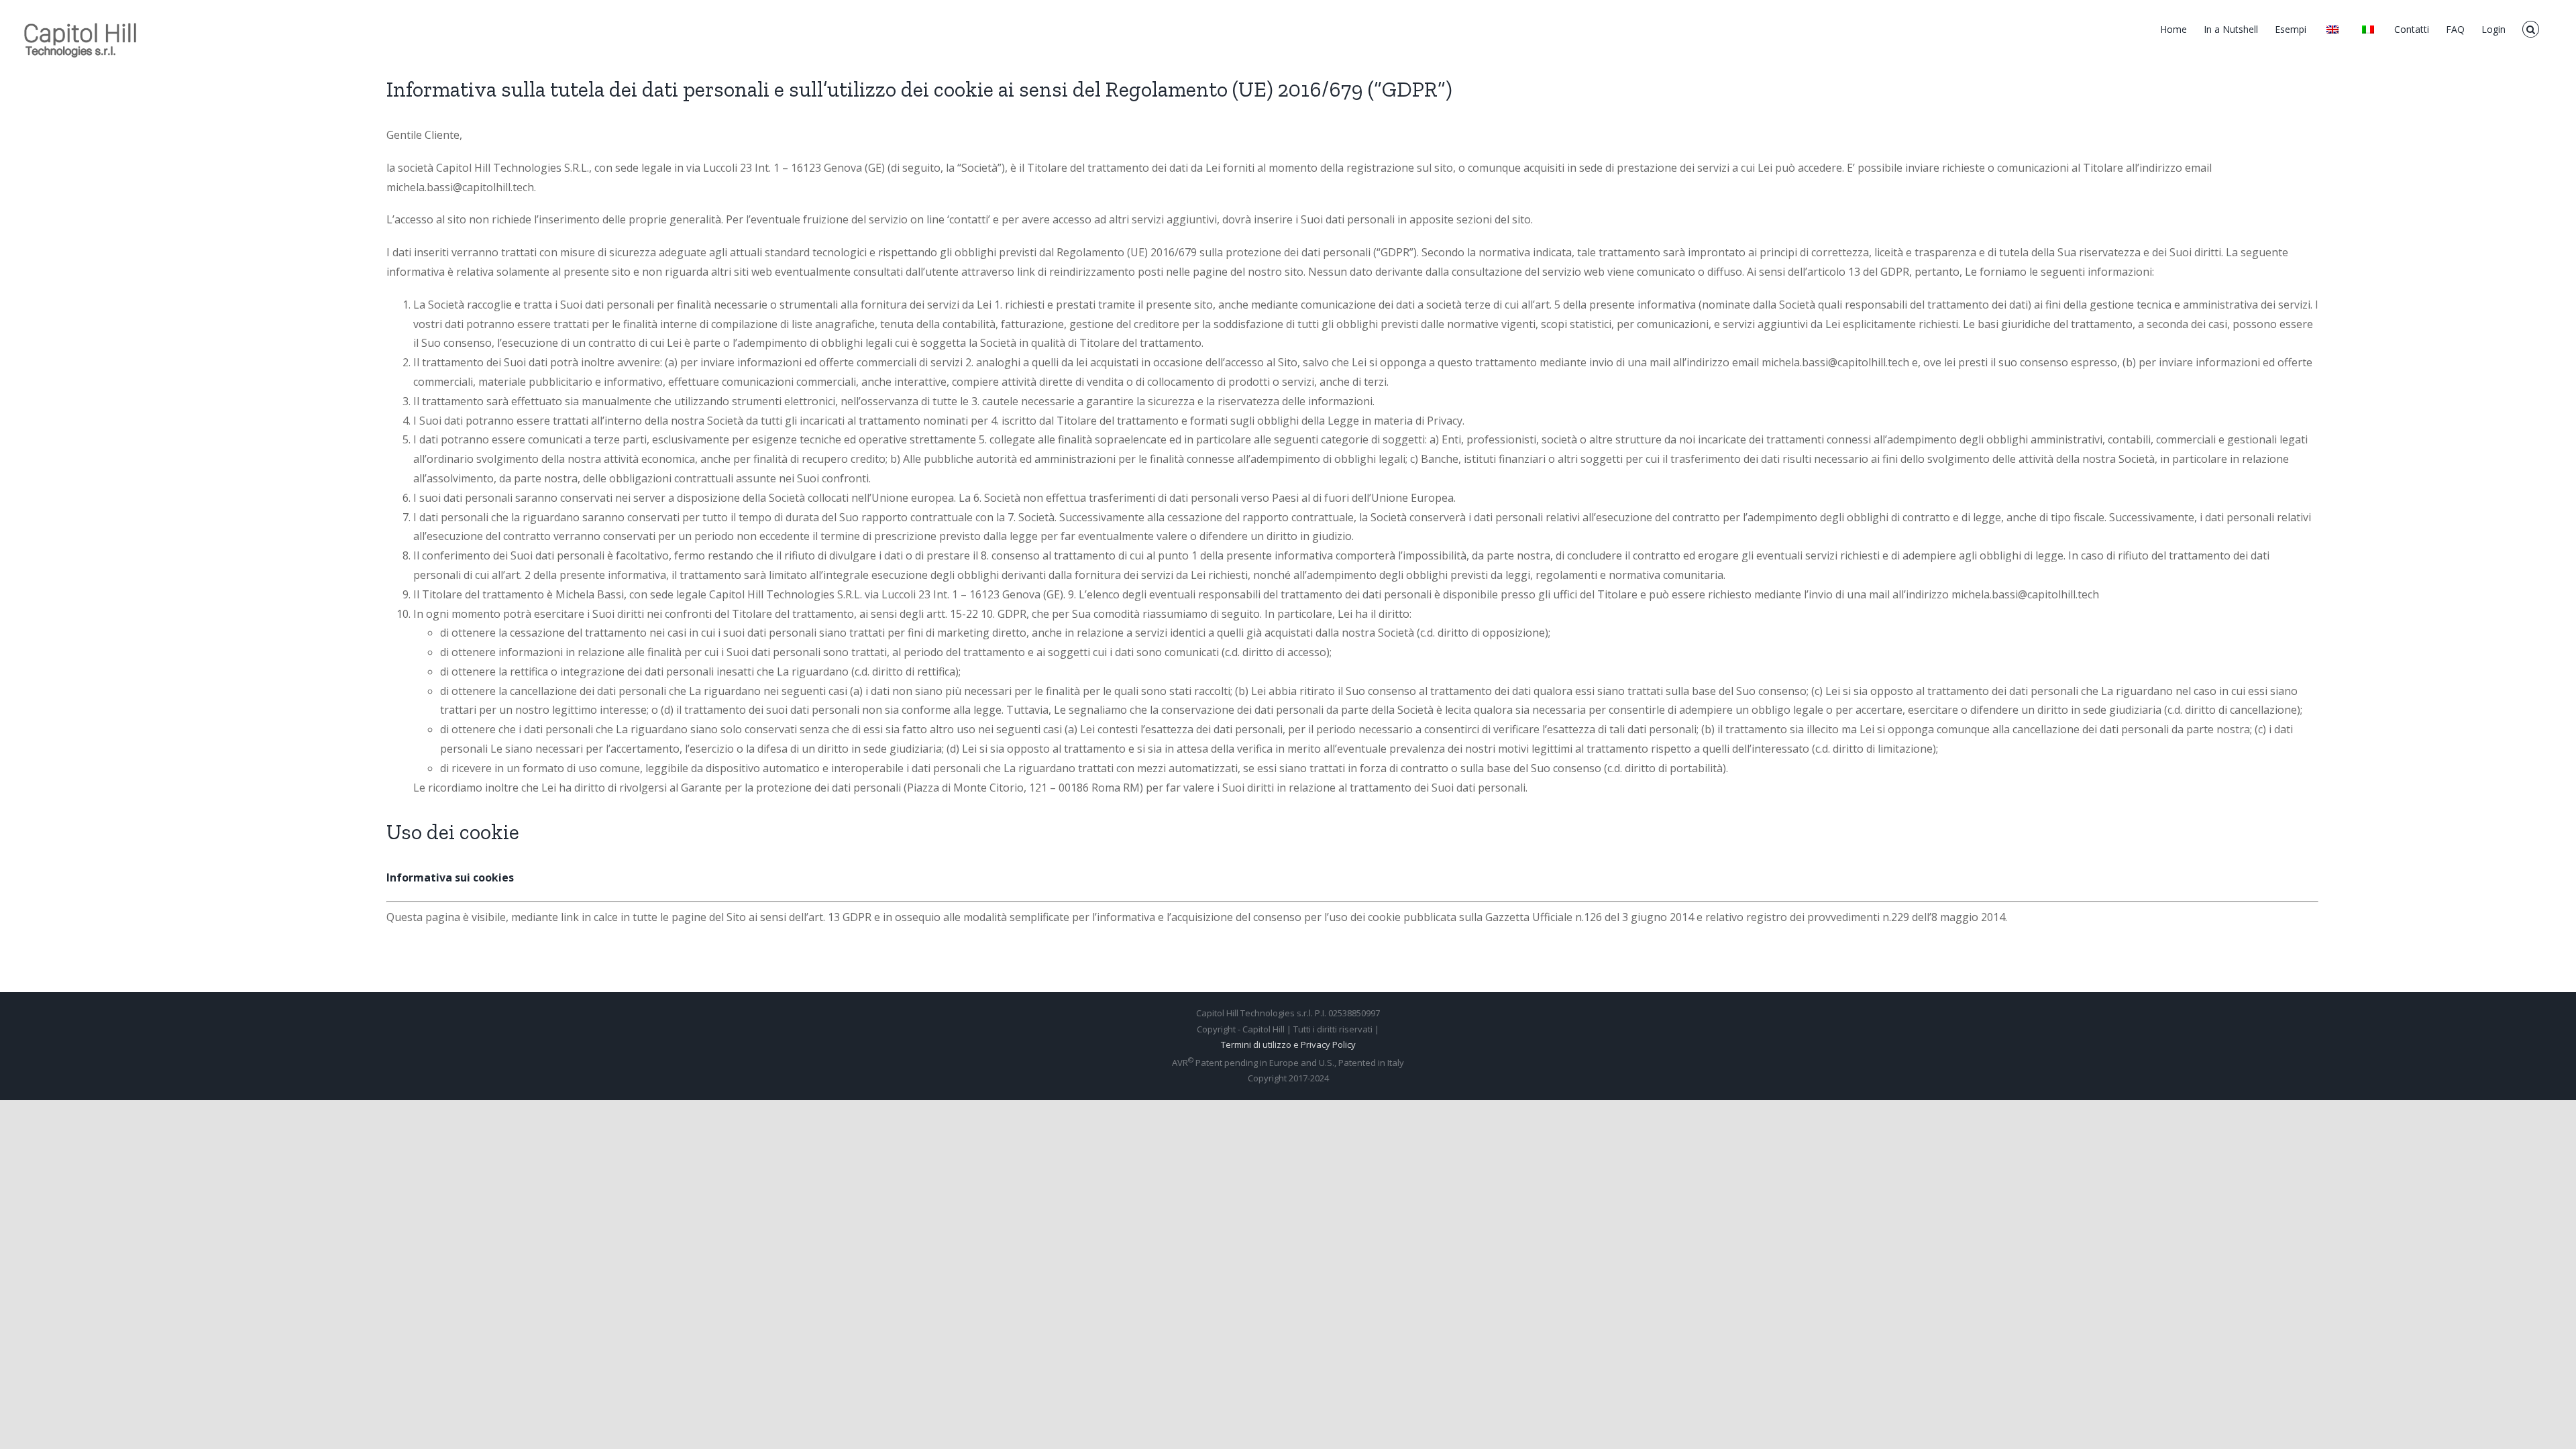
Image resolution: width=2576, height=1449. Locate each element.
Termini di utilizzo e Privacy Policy (1288, 1044)
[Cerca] (2531, 28)
